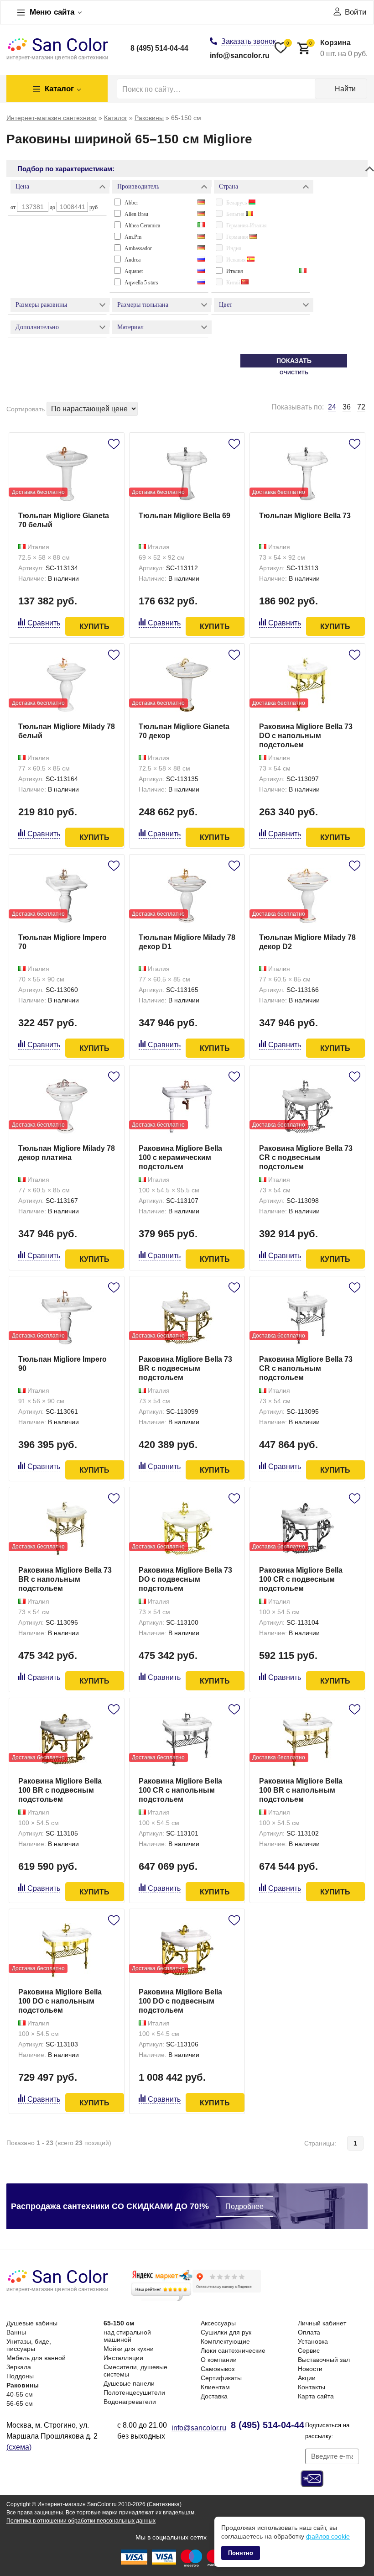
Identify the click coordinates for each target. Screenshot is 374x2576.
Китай (234, 283)
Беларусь (237, 203)
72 (361, 407)
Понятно (241, 2553)
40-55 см (20, 2394)
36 (347, 407)
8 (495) (159, 48)
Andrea (132, 260)
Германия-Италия (247, 226)
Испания (237, 260)
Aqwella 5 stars (141, 283)
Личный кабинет (322, 2323)
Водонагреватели (130, 2402)
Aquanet (134, 271)
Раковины (23, 2385)
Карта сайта (316, 2396)
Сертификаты (221, 2378)
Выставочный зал (324, 2360)
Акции (307, 2378)
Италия (235, 271)
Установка (313, 2341)
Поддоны (20, 2376)
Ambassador (138, 248)
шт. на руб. (338, 48)
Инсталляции (123, 2358)
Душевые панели (129, 2383)
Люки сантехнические (233, 2350)
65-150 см (119, 2323)
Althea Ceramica (142, 226)
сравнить (44, 623)
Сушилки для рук (226, 2332)
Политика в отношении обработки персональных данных (81, 2521)
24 (332, 407)
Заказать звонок (249, 41)
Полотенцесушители (134, 2392)
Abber (131, 203)
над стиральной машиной (127, 2336)
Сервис (309, 2350)
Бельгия (236, 214)
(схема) (19, 2447)
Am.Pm (133, 237)
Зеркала (19, 2367)
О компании (219, 2360)
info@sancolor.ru (240, 55)
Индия (234, 248)
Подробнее (244, 2206)
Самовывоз (218, 2369)
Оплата (309, 2332)
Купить (94, 627)
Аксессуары (218, 2323)
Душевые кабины (32, 2323)
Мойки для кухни (129, 2349)
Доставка (214, 2396)
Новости (310, 2369)
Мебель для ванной (36, 2358)
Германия (238, 237)
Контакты (312, 2387)
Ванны (16, 2332)
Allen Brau (136, 214)
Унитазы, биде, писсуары (29, 2345)
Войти (356, 12)
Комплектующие (225, 2341)
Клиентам (215, 2387)
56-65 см (20, 2403)
